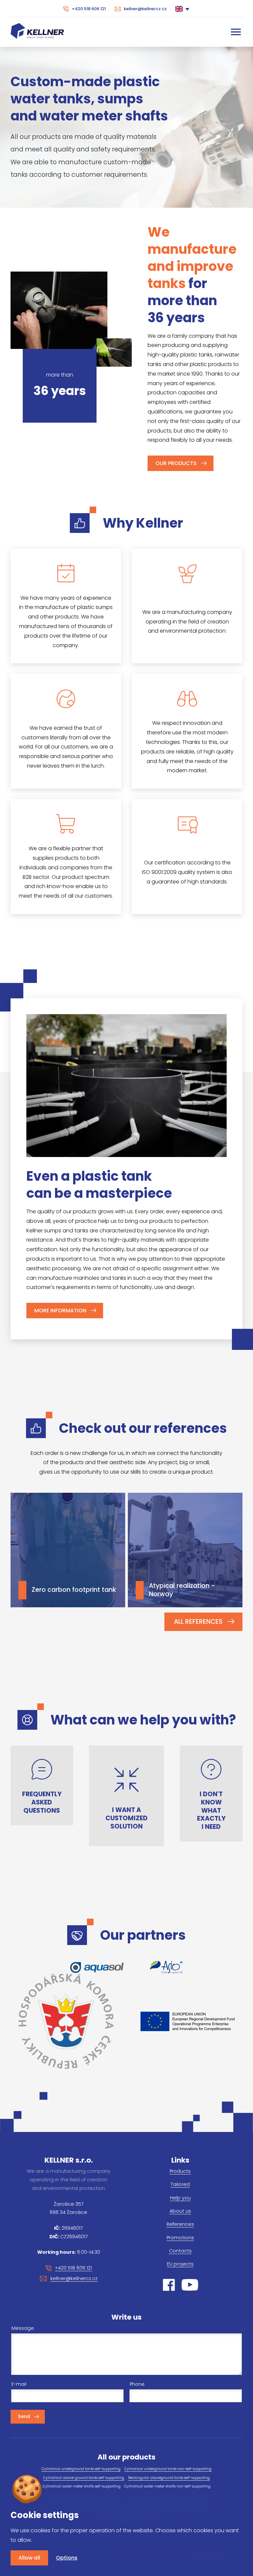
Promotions (180, 2238)
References (180, 2224)
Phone (137, 2384)
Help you (180, 2198)
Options (67, 2558)
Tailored (180, 2184)
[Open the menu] (236, 32)
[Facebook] (169, 2285)
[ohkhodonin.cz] (66, 2021)
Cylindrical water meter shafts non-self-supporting (167, 2486)
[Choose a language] (183, 9)
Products (180, 2171)
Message (23, 2328)
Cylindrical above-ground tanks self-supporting (84, 2478)
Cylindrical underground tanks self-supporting (81, 2469)
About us (180, 2211)
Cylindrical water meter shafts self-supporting (82, 2486)
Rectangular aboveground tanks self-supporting (169, 2478)
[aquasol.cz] (97, 1968)
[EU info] (187, 2021)
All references (198, 1622)
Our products (176, 463)
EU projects (180, 2264)
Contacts (180, 2251)
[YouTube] (190, 2285)
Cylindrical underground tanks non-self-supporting (168, 2469)
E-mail (19, 2384)
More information (60, 1311)
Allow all (29, 2558)
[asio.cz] (166, 1967)
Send (24, 2416)
